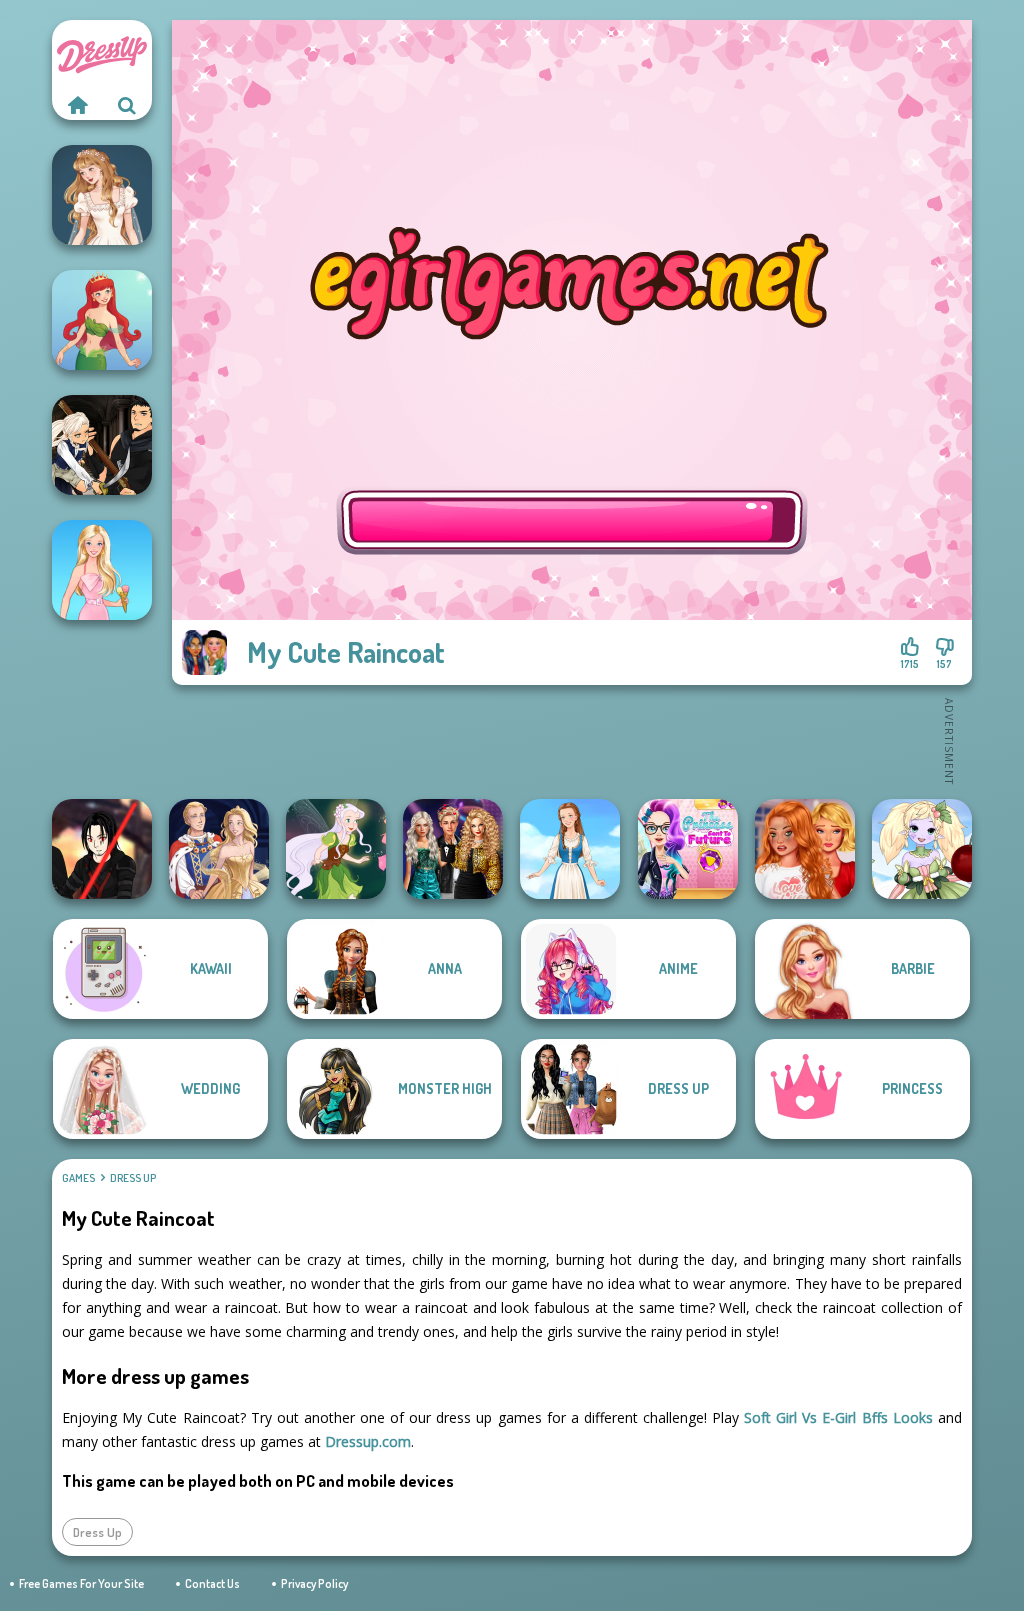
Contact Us (212, 1583)
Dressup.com (368, 1441)
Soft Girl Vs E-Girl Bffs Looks (838, 1417)
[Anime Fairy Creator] (922, 849)
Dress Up (133, 1178)
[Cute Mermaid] (102, 320)
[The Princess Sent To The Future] (688, 849)
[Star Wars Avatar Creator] (102, 849)
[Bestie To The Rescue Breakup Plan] (805, 849)
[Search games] (127, 105)
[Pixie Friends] (336, 849)
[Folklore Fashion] (570, 849)
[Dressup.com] (77, 105)
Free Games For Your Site (81, 1583)
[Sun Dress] (219, 849)
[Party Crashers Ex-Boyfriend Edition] (453, 849)
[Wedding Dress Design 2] (102, 195)
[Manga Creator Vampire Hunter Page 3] (102, 445)
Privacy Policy (314, 1583)
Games (78, 1178)
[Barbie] (102, 570)
